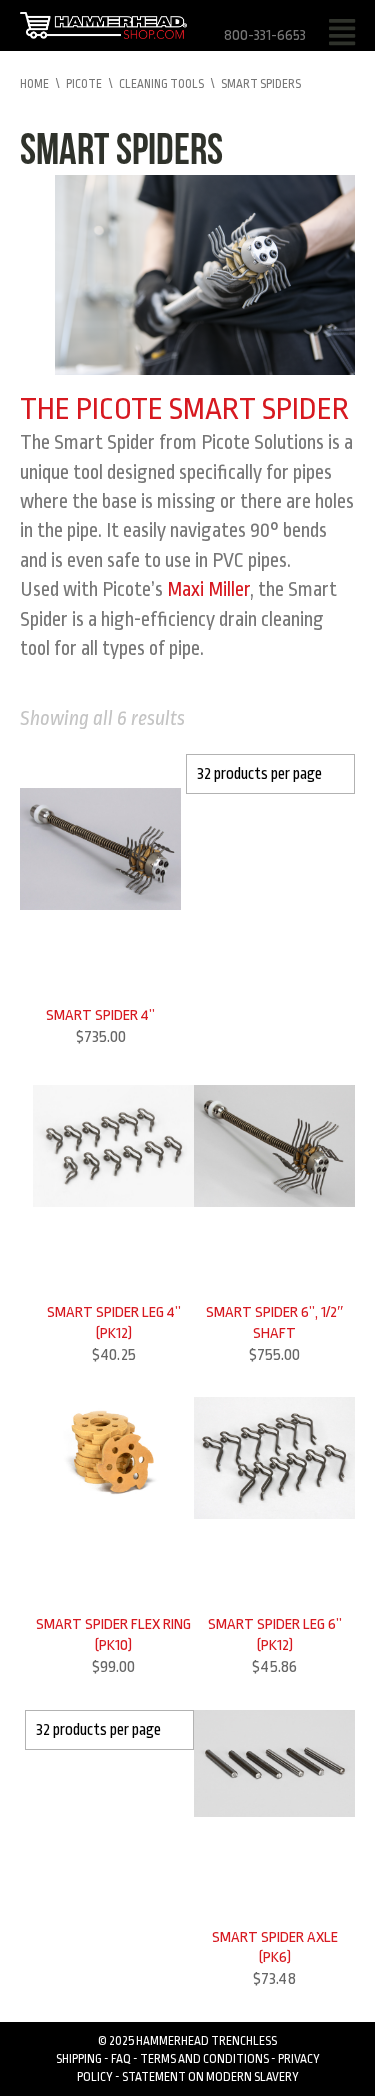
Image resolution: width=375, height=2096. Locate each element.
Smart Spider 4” (100, 1015)
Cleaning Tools (161, 84)
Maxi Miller (208, 589)
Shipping (79, 2059)
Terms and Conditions (204, 2059)
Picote (84, 84)
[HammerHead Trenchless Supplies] (103, 24)
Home (34, 84)
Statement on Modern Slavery (210, 2077)
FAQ (121, 2059)
